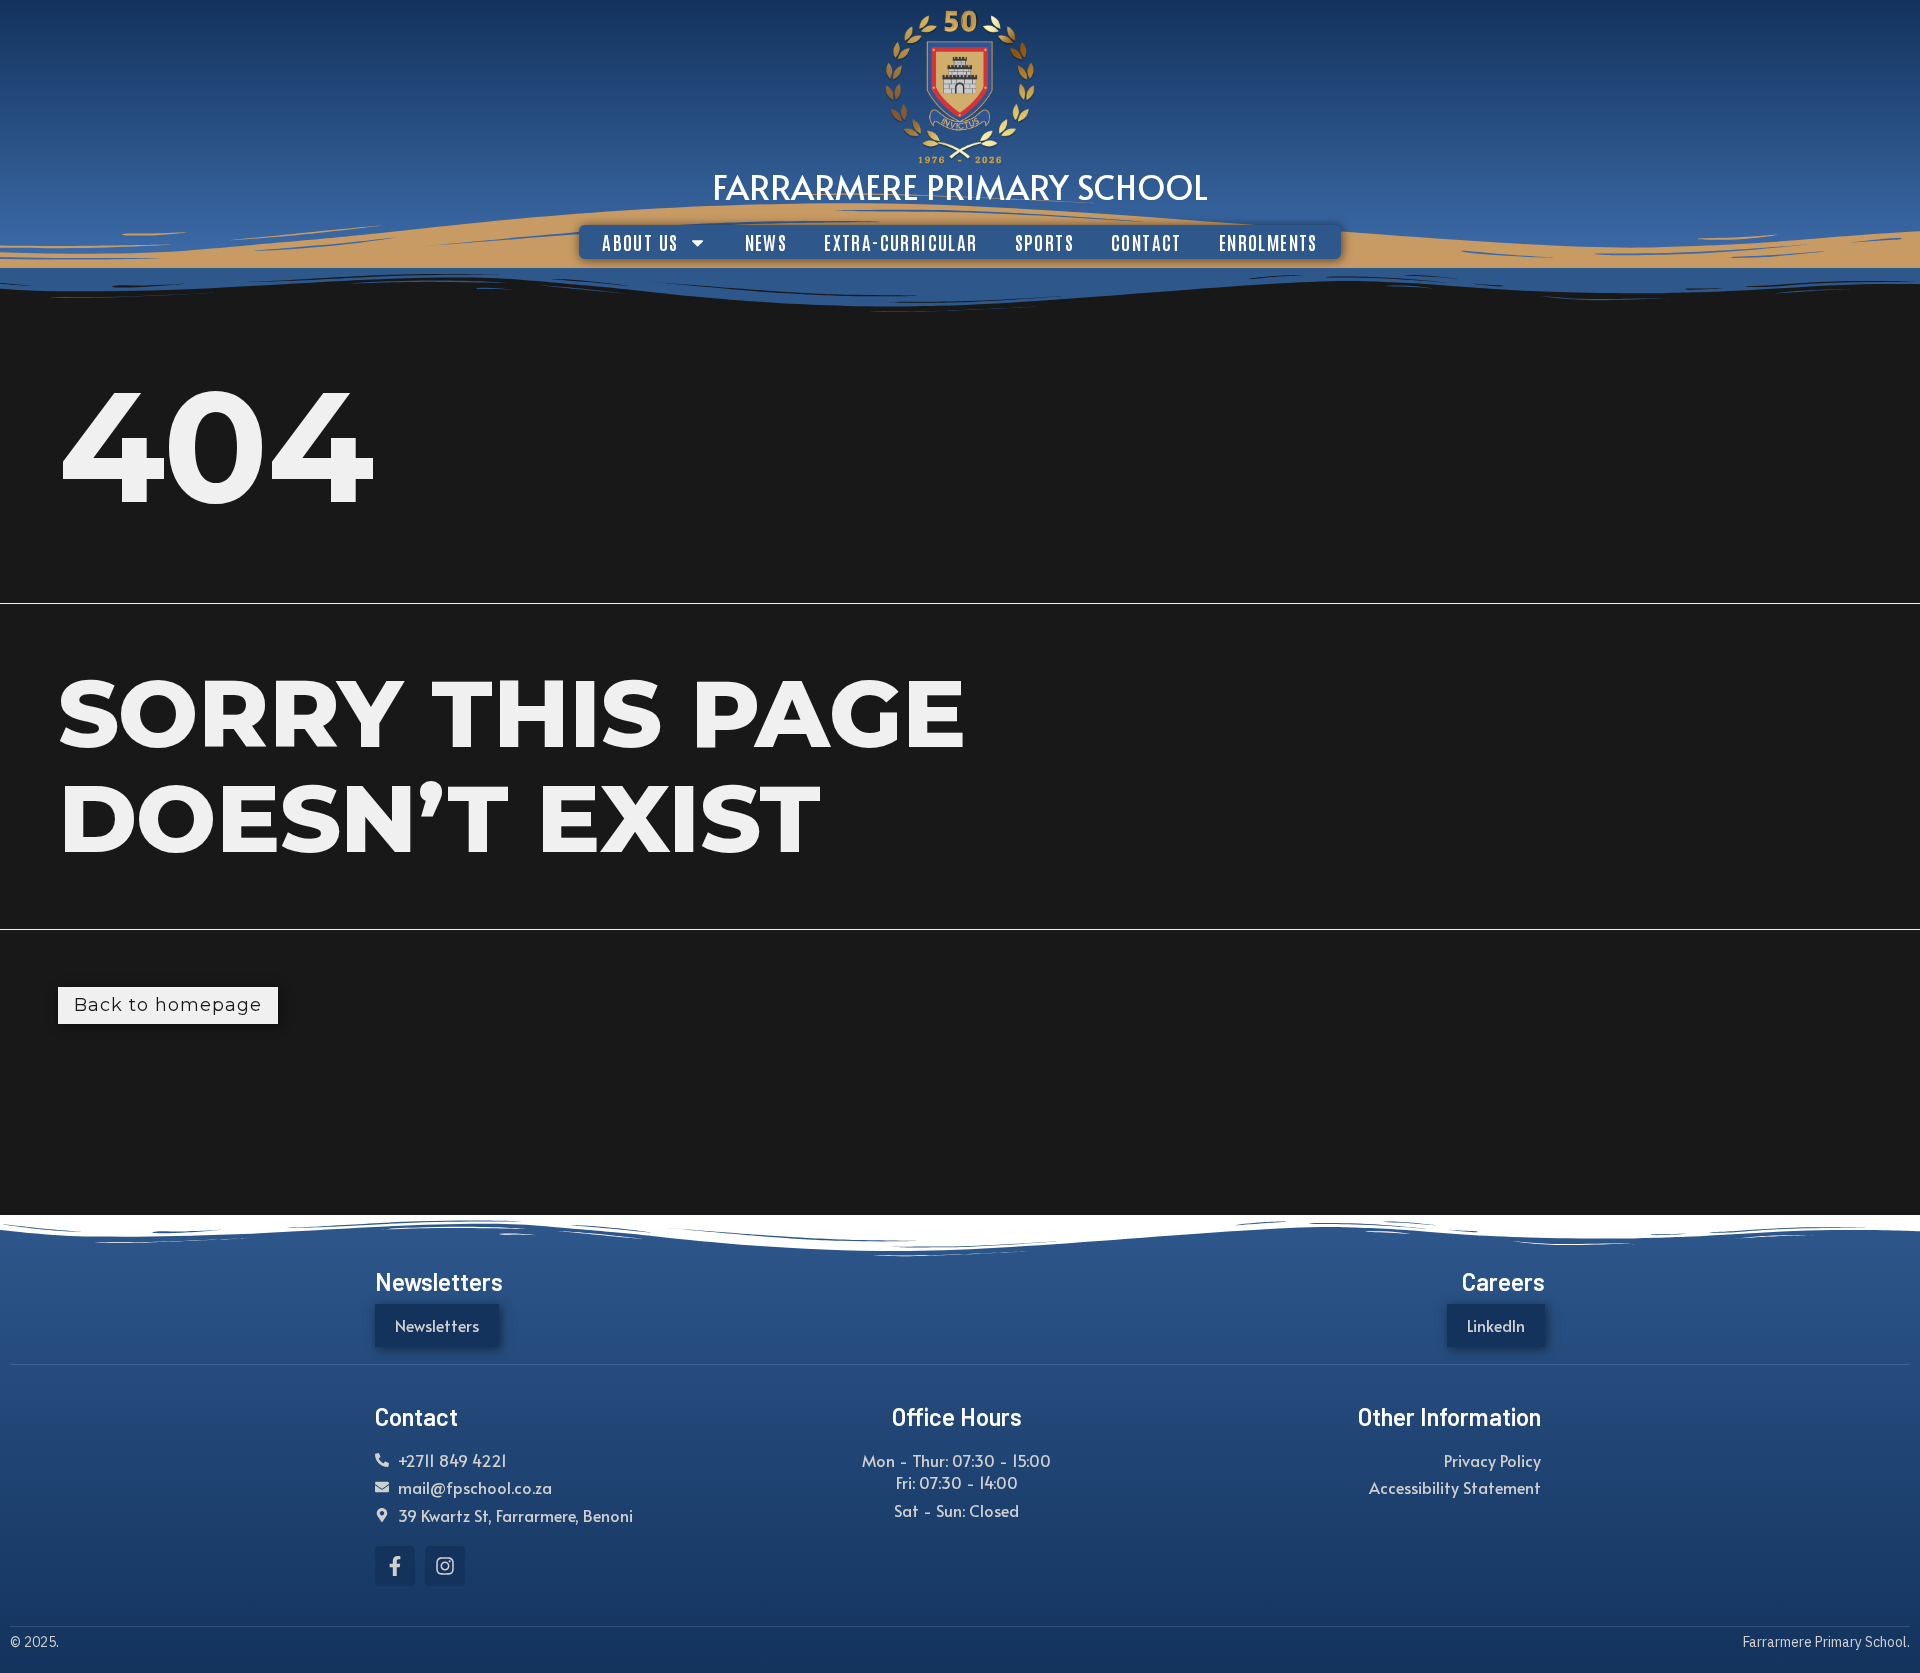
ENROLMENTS (1268, 242)
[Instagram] (445, 1566)
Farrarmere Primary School (960, 186)
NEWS (766, 242)
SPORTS (1044, 242)
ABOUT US (640, 242)
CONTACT (1146, 242)
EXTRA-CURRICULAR (900, 242)
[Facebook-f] (395, 1566)
